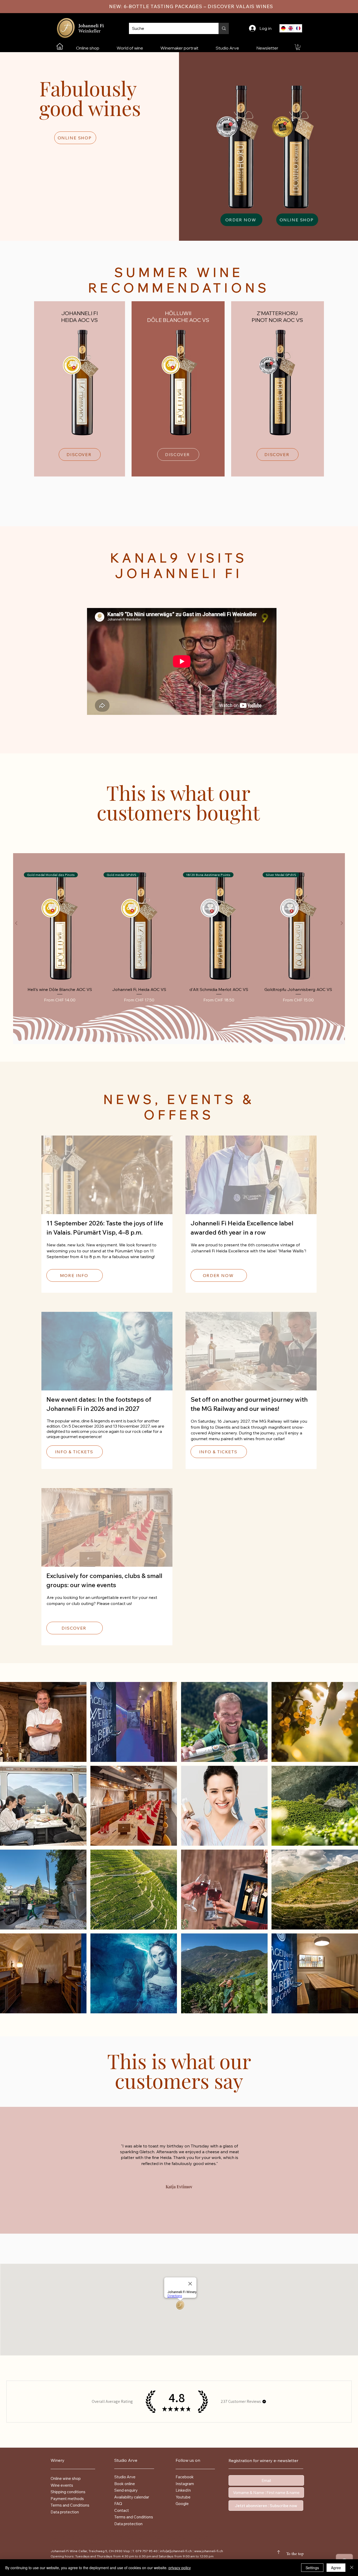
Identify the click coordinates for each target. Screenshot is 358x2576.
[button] (298, 47)
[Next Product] (342, 923)
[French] (298, 28)
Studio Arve (125, 2477)
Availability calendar (132, 2497)
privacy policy (180, 2568)
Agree (336, 2568)
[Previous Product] (16, 923)
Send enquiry (126, 2490)
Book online (125, 2484)
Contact (122, 2510)
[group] (179, 939)
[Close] (352, 2568)
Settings (312, 2568)
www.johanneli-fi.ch (209, 2551)
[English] (291, 28)
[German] (283, 28)
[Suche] (224, 28)
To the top (295, 2554)
